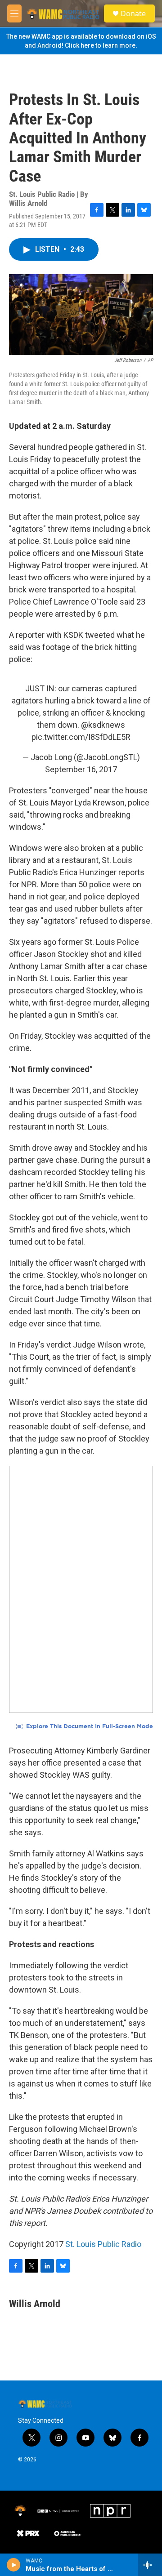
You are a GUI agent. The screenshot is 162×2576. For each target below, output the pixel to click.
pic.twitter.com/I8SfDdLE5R (81, 737)
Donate (133, 13)
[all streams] (150, 2565)
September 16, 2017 (81, 769)
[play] (14, 2565)
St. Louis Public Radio (103, 2244)
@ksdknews (103, 725)
